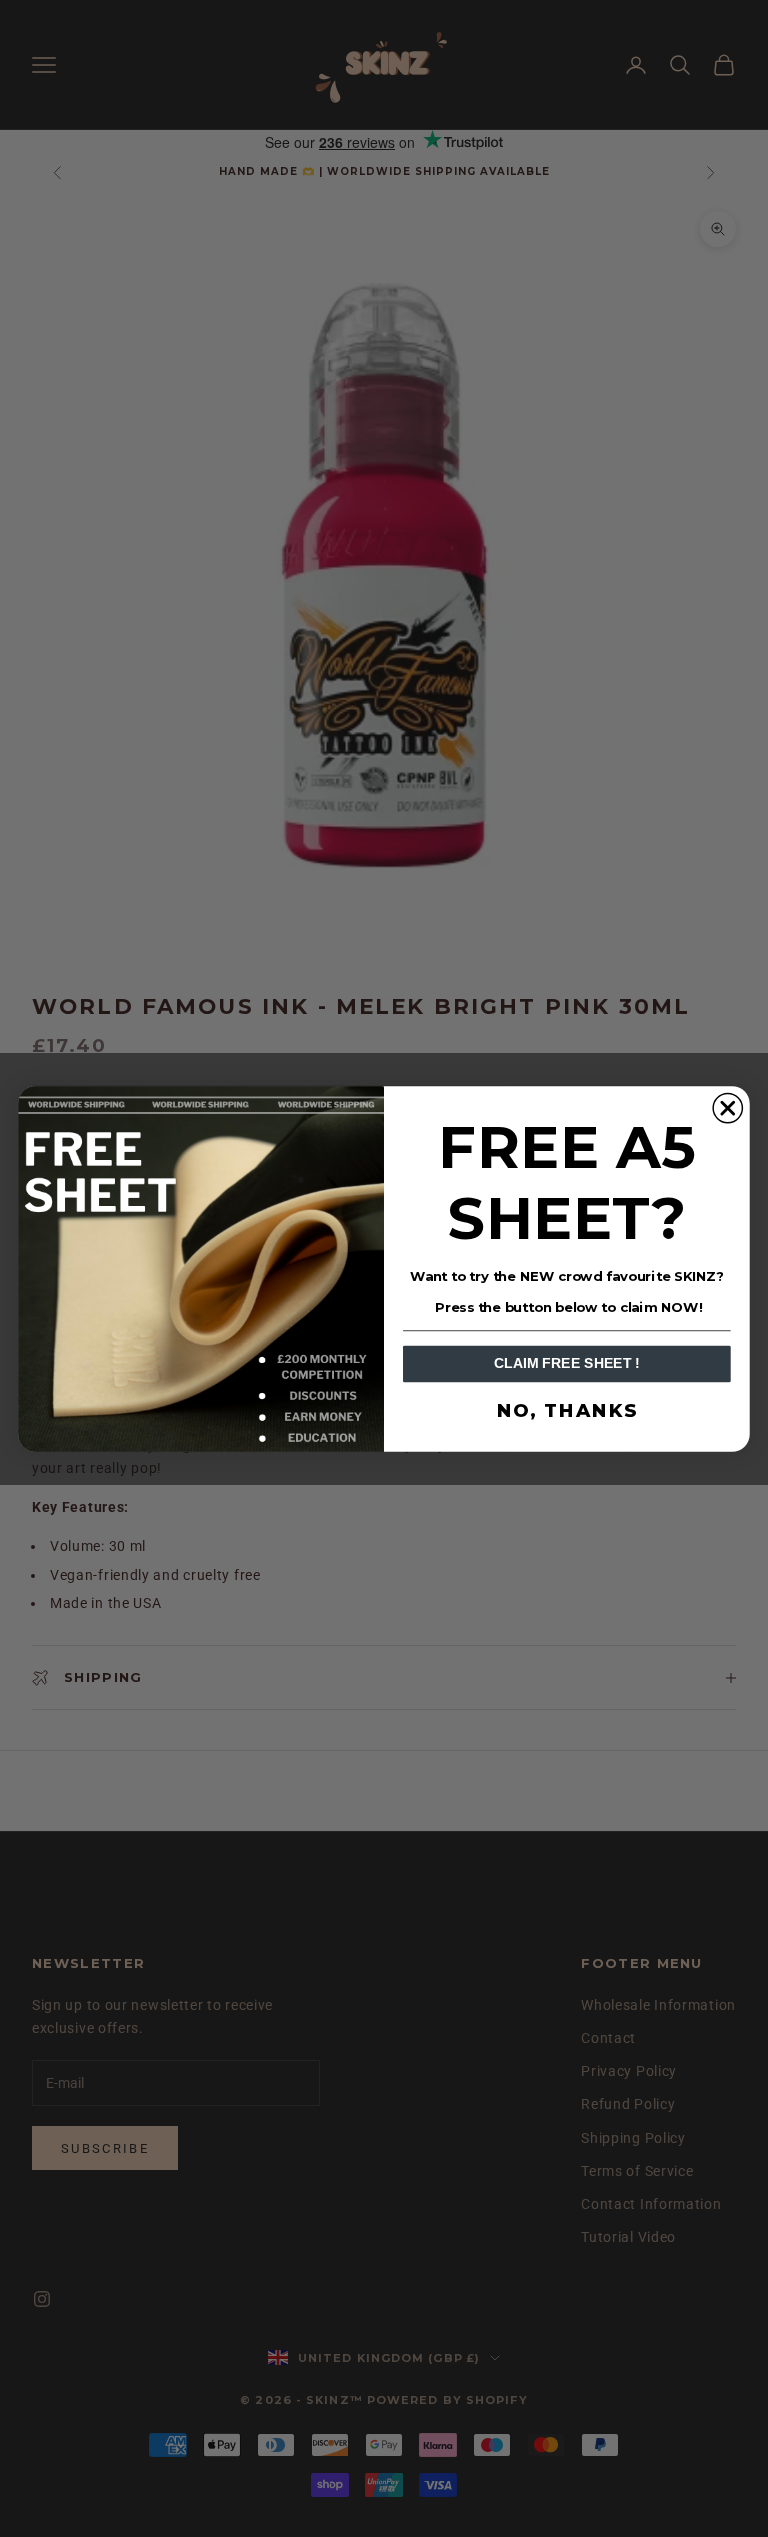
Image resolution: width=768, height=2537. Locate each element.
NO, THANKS (567, 1411)
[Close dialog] (727, 1107)
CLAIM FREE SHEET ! (567, 1363)
